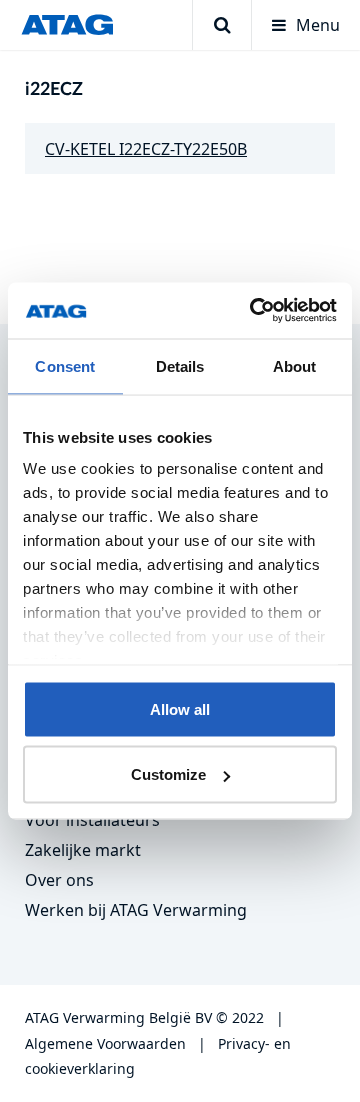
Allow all (180, 708)
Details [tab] (180, 365)
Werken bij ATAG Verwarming (136, 910)
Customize (168, 774)
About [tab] (295, 365)
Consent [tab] (65, 365)
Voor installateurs (92, 820)
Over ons (59, 880)
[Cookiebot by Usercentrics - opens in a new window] (254, 311)
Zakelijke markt (83, 850)
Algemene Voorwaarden (105, 1043)
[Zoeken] (221, 25)
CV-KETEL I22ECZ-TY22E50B (146, 149)
